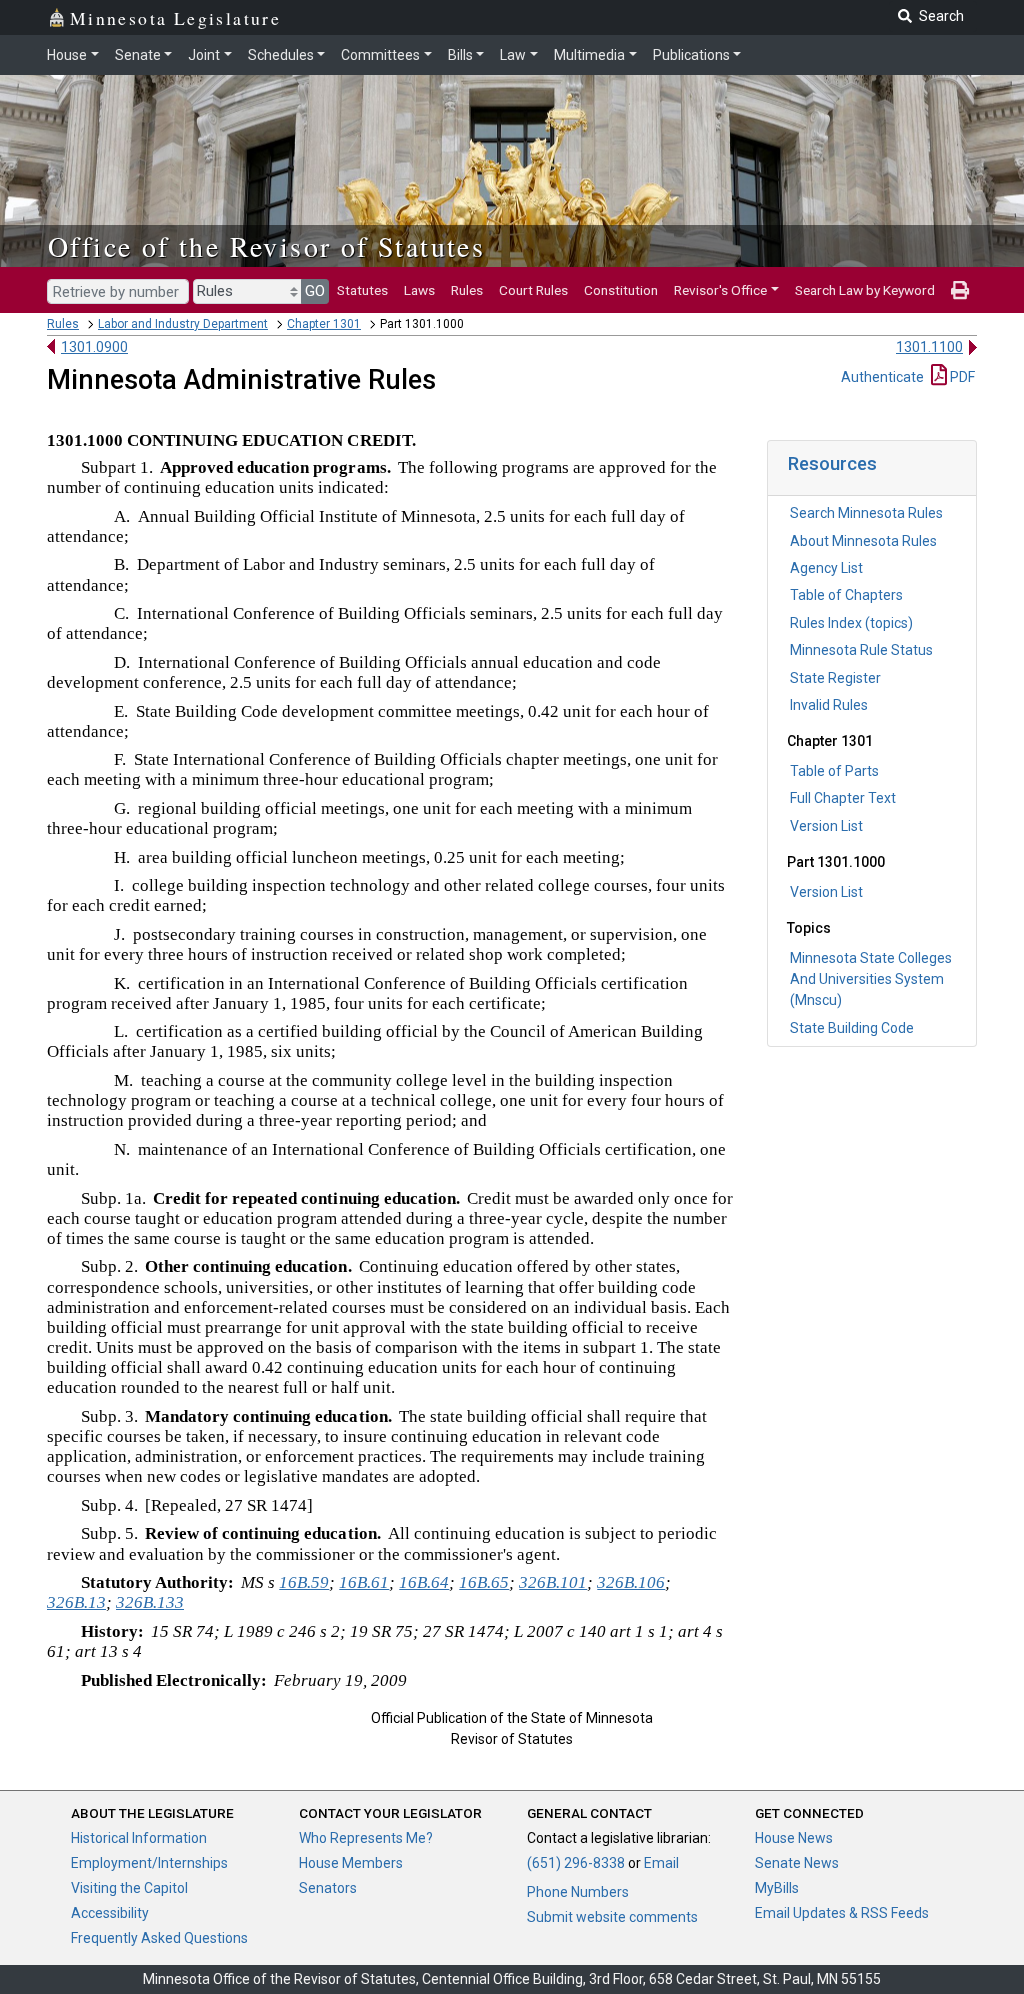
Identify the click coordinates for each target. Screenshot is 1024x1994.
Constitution (621, 290)
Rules (467, 290)
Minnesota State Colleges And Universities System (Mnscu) (871, 979)
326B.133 (150, 1602)
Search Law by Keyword (865, 290)
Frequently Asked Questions (159, 1938)
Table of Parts (834, 771)
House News (794, 1838)
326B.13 (76, 1602)
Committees (380, 55)
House (67, 55)
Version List (826, 826)
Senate (138, 55)
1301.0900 (94, 347)
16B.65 (484, 1582)
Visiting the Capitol (129, 1888)
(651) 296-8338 (576, 1863)
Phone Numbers (578, 1892)
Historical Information (139, 1838)
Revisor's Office (720, 290)
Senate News (797, 1863)
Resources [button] (832, 463)
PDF (961, 377)
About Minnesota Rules (863, 541)
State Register (835, 678)
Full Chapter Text (843, 798)
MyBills (777, 1888)
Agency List (826, 568)
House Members (351, 1863)
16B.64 (424, 1582)
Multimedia (589, 55)
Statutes (362, 290)
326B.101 (553, 1582)
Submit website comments (612, 1917)
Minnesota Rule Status (861, 650)
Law (513, 55)
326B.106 (631, 1582)
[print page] (960, 290)
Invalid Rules (829, 705)
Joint (204, 55)
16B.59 (304, 1582)
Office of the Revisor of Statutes (266, 246)
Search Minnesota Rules (866, 513)
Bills (460, 55)
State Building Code (852, 1028)
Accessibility (110, 1913)
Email (661, 1863)
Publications (691, 55)
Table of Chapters (846, 595)
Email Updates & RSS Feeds (842, 1913)
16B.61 (364, 1582)
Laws (419, 290)
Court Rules (533, 290)
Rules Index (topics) (851, 623)
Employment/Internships (149, 1863)
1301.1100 (929, 347)
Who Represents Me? (366, 1838)
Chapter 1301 (324, 324)
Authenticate (882, 377)
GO (315, 291)
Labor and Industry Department (183, 324)
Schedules (281, 55)
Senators (328, 1888)
